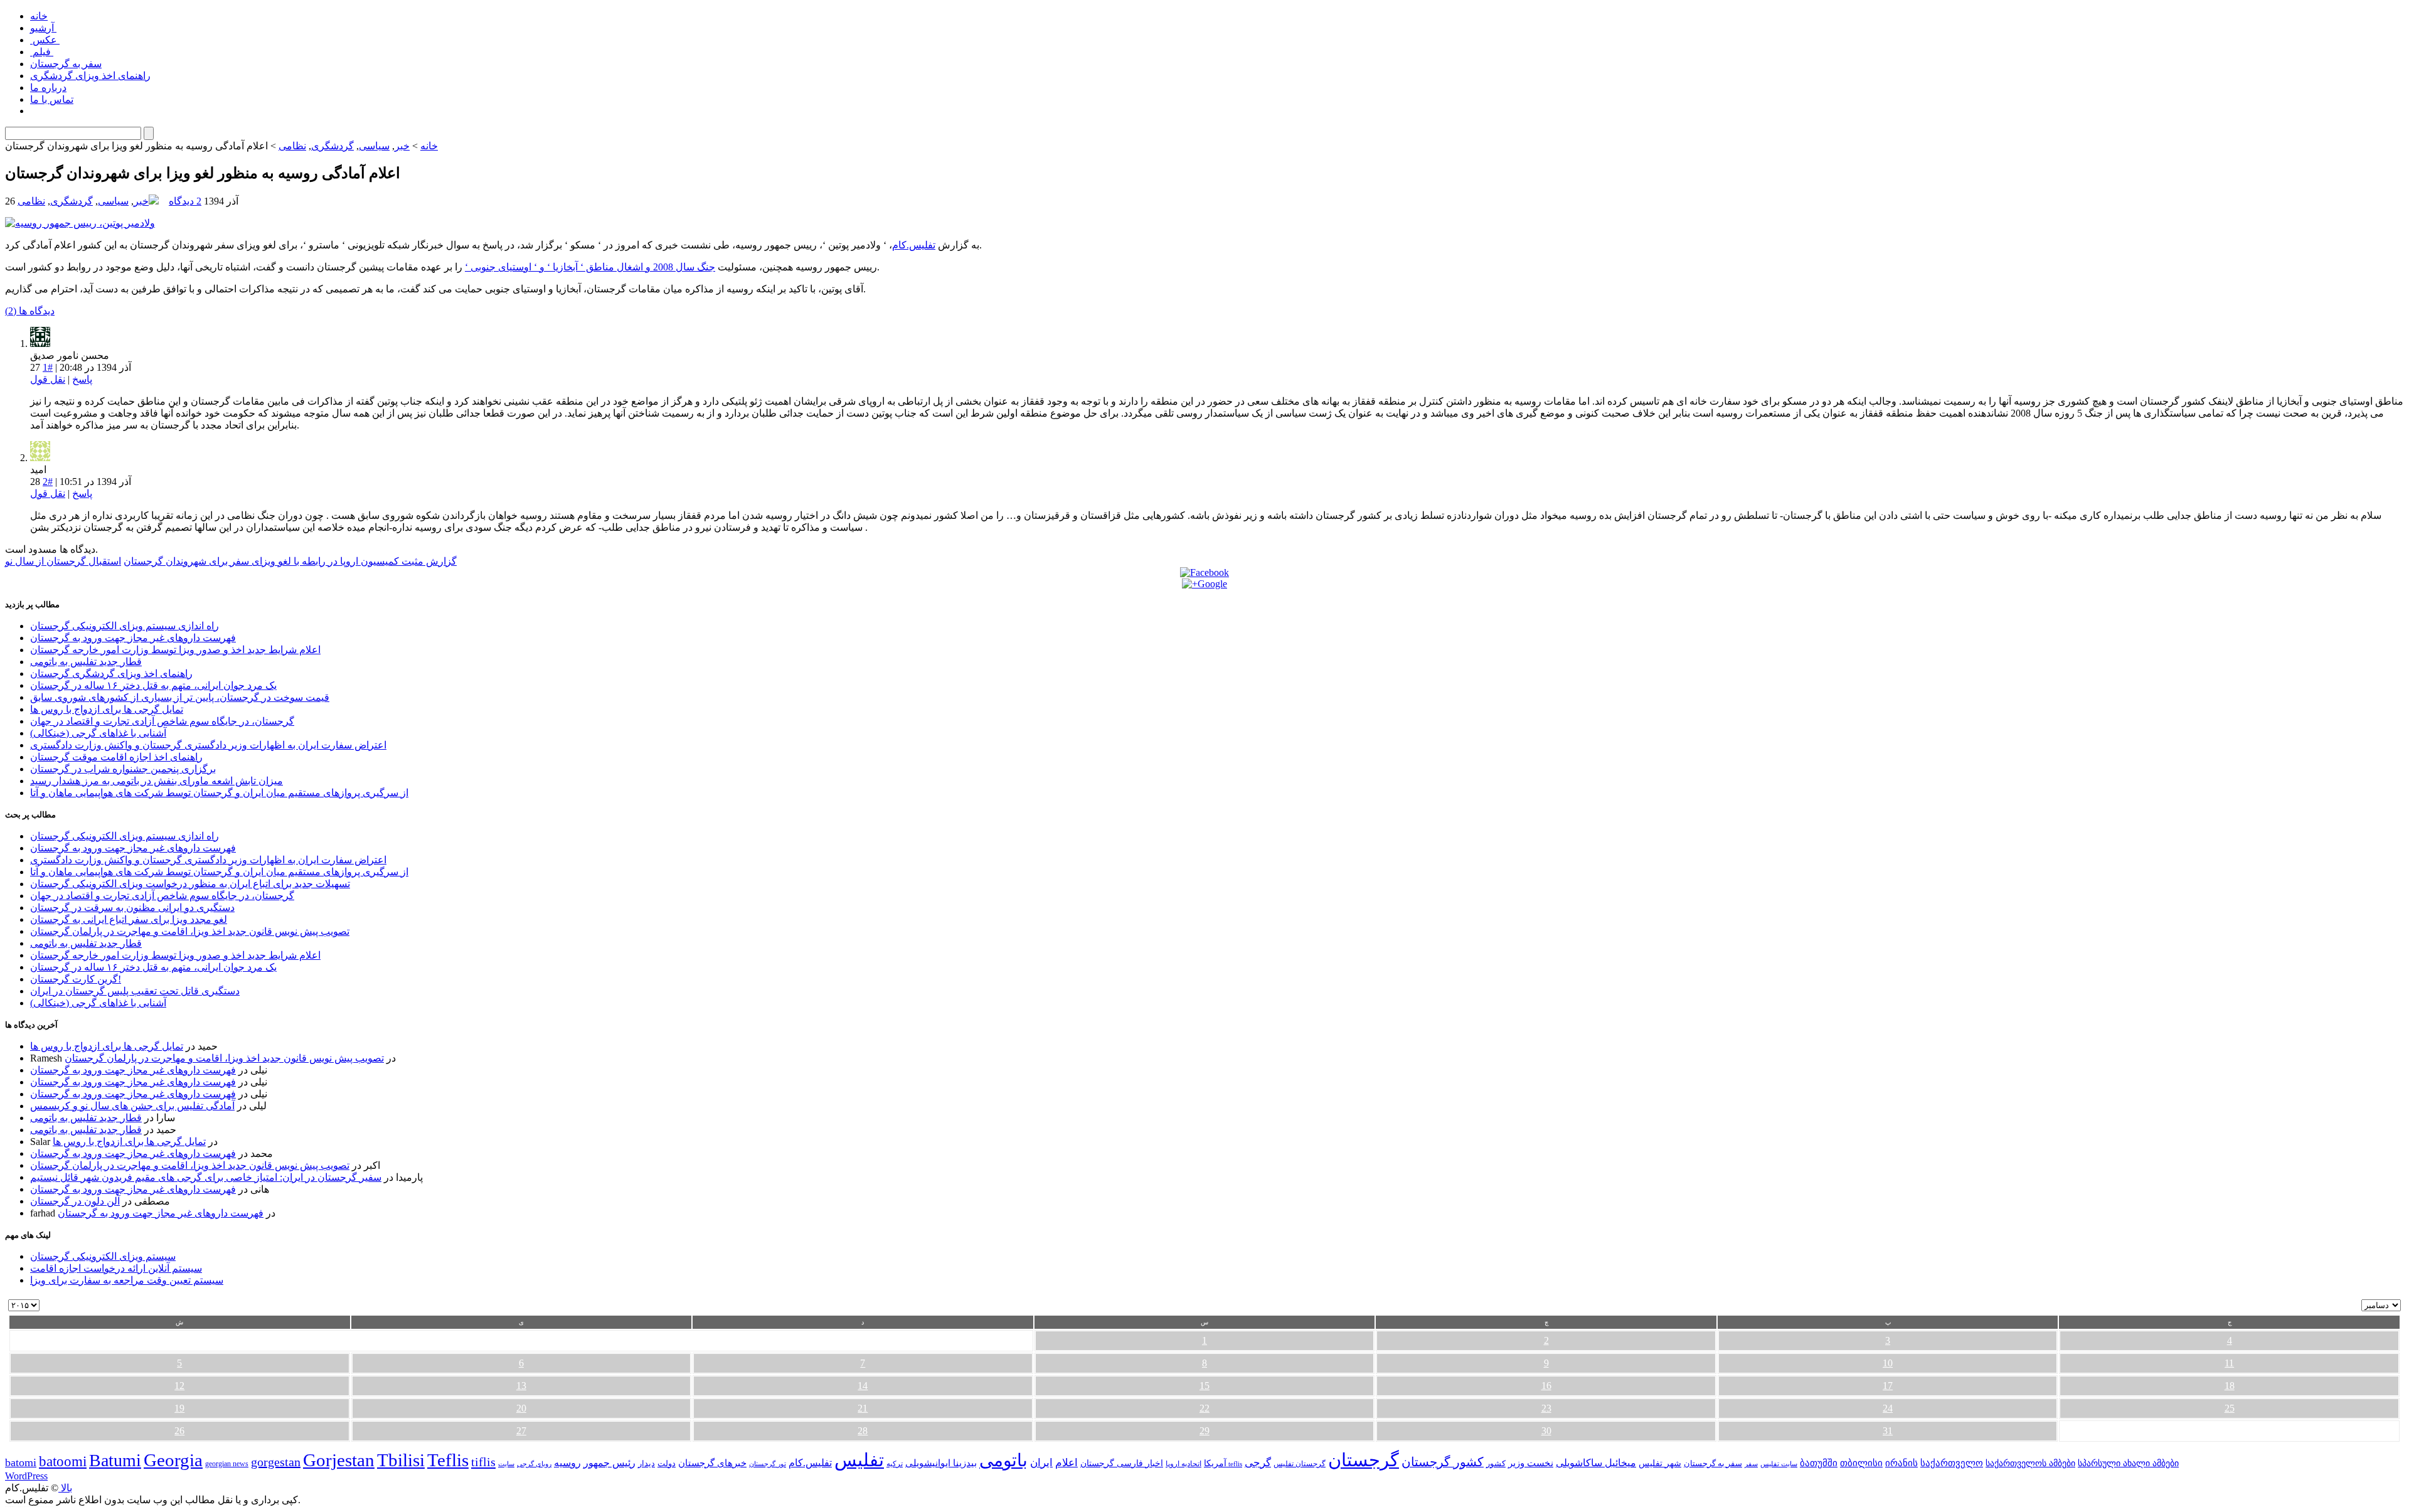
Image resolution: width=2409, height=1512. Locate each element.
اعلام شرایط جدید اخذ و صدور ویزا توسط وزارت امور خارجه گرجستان (175, 650)
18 (2230, 1386)
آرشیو (43, 28)
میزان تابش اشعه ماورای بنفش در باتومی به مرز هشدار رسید (157, 781)
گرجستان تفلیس (1300, 1464)
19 (179, 1408)
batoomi (63, 1461)
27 (521, 1431)
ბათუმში (1819, 1463)
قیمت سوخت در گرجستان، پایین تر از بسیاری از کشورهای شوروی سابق (180, 697)
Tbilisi (401, 1460)
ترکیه (895, 1464)
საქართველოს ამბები (2030, 1463)
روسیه (567, 1463)
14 (863, 1386)
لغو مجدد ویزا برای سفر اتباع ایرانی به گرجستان (129, 919)
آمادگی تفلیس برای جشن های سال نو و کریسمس (132, 1106)
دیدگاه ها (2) (30, 311)
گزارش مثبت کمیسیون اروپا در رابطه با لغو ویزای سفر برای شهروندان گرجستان (290, 561)
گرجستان (1364, 1460)
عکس (45, 40)
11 (2229, 1363)
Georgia (173, 1460)
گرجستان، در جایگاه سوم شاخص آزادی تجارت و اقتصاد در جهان (162, 721)
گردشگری (332, 146)
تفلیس (859, 1460)
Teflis (448, 1460)
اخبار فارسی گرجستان (1122, 1463)
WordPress (26, 1476)
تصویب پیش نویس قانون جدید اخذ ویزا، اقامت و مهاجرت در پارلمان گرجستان (190, 931)
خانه (39, 16)
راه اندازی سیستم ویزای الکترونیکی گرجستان (125, 626)
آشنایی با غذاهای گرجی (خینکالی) (98, 733)
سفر (1751, 1464)
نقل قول (48, 379)
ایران (1041, 1463)
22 (1204, 1408)
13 (521, 1386)
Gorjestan (339, 1460)
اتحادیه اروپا (1183, 1464)
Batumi (115, 1460)
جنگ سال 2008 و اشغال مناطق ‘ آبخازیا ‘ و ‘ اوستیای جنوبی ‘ (590, 267)
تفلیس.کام (914, 245)
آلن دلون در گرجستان (75, 1201)
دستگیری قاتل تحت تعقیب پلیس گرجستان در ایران (135, 991)
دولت (667, 1463)
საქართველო (1952, 1463)
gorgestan (276, 1462)
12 (179, 1386)
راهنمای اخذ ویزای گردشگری (90, 76)
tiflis (483, 1462)
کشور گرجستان (1443, 1462)
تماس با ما (52, 99)
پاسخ (82, 379)
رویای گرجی (534, 1464)
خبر (402, 146)
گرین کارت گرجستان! (76, 979)
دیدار (646, 1463)
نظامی (292, 146)
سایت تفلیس (1779, 1464)
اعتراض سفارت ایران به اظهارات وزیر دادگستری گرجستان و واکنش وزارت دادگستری (208, 745)
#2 (48, 482)
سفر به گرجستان (66, 64)
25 (2230, 1408)
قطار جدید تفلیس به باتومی (86, 662)
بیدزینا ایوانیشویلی (941, 1463)
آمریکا (1215, 1463)
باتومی (1003, 1460)
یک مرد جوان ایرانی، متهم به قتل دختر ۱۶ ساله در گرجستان (153, 685)
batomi (21, 1462)
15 (1204, 1386)
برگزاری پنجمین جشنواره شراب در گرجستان (123, 769)
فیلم (42, 52)
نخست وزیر (1531, 1463)
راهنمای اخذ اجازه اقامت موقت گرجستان (116, 757)
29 (1204, 1431)
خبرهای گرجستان (712, 1463)
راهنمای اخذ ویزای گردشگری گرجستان (111, 673)
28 (863, 1431)
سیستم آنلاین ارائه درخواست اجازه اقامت (116, 1268)
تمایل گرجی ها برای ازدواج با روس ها (107, 709)
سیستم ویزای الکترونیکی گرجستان (103, 1256)
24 (1888, 1408)
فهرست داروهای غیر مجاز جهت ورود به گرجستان (133, 638)
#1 (48, 367)
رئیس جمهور (609, 1463)
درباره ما (48, 88)
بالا (65, 1488)
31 (1888, 1431)
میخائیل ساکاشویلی (1596, 1463)
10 (1888, 1363)
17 (1888, 1386)
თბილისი (1861, 1463)
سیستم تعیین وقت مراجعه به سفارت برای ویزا (127, 1280)
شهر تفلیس (1660, 1463)
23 (1546, 1408)
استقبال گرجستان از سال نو (63, 561)
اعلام (1066, 1463)
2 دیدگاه (185, 201)
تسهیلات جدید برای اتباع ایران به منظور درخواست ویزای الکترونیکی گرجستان (190, 884)
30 (1546, 1431)
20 (521, 1408)
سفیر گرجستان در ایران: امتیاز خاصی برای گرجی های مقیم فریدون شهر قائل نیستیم (206, 1177)
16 (1546, 1386)
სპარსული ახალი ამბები (2128, 1463)
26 (179, 1431)
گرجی (1258, 1463)
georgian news (227, 1464)
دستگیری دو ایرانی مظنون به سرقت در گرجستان (132, 908)
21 (863, 1408)
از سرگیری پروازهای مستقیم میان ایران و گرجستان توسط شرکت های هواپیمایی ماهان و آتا (219, 793)
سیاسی (374, 146)
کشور (1496, 1464)
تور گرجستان (768, 1464)
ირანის (1901, 1463)
